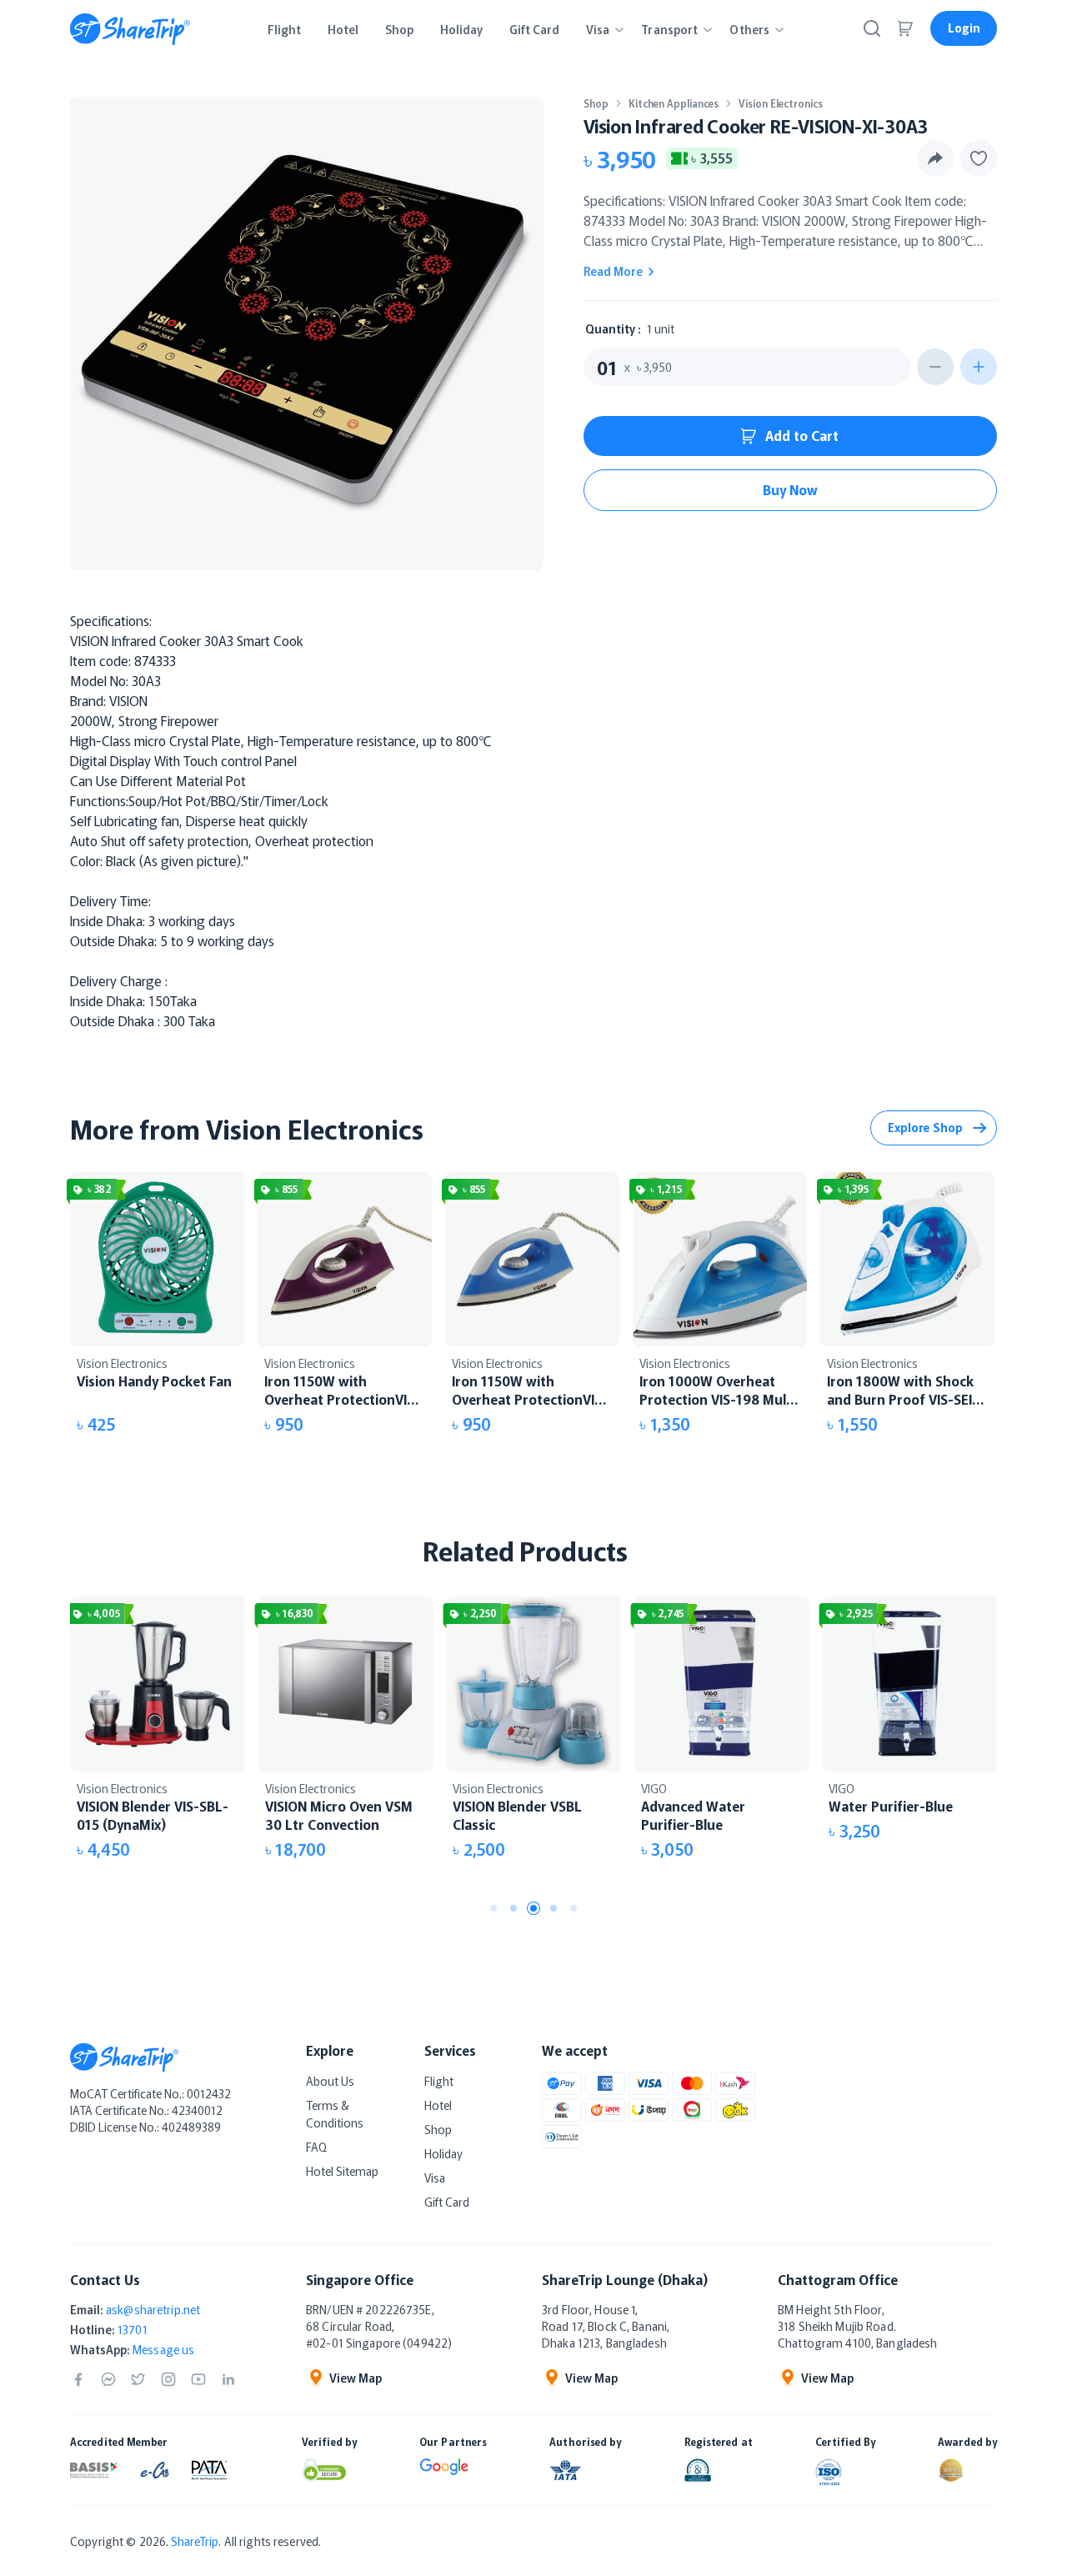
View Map (356, 2378)
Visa (435, 2178)
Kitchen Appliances (674, 103)
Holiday (443, 2153)
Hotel (438, 2105)
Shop (596, 103)
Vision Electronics (781, 103)
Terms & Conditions (335, 2114)
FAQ (316, 2147)
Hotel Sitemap (342, 2171)
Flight (439, 2081)
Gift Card (447, 2202)
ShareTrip (195, 2541)
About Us (330, 2081)
